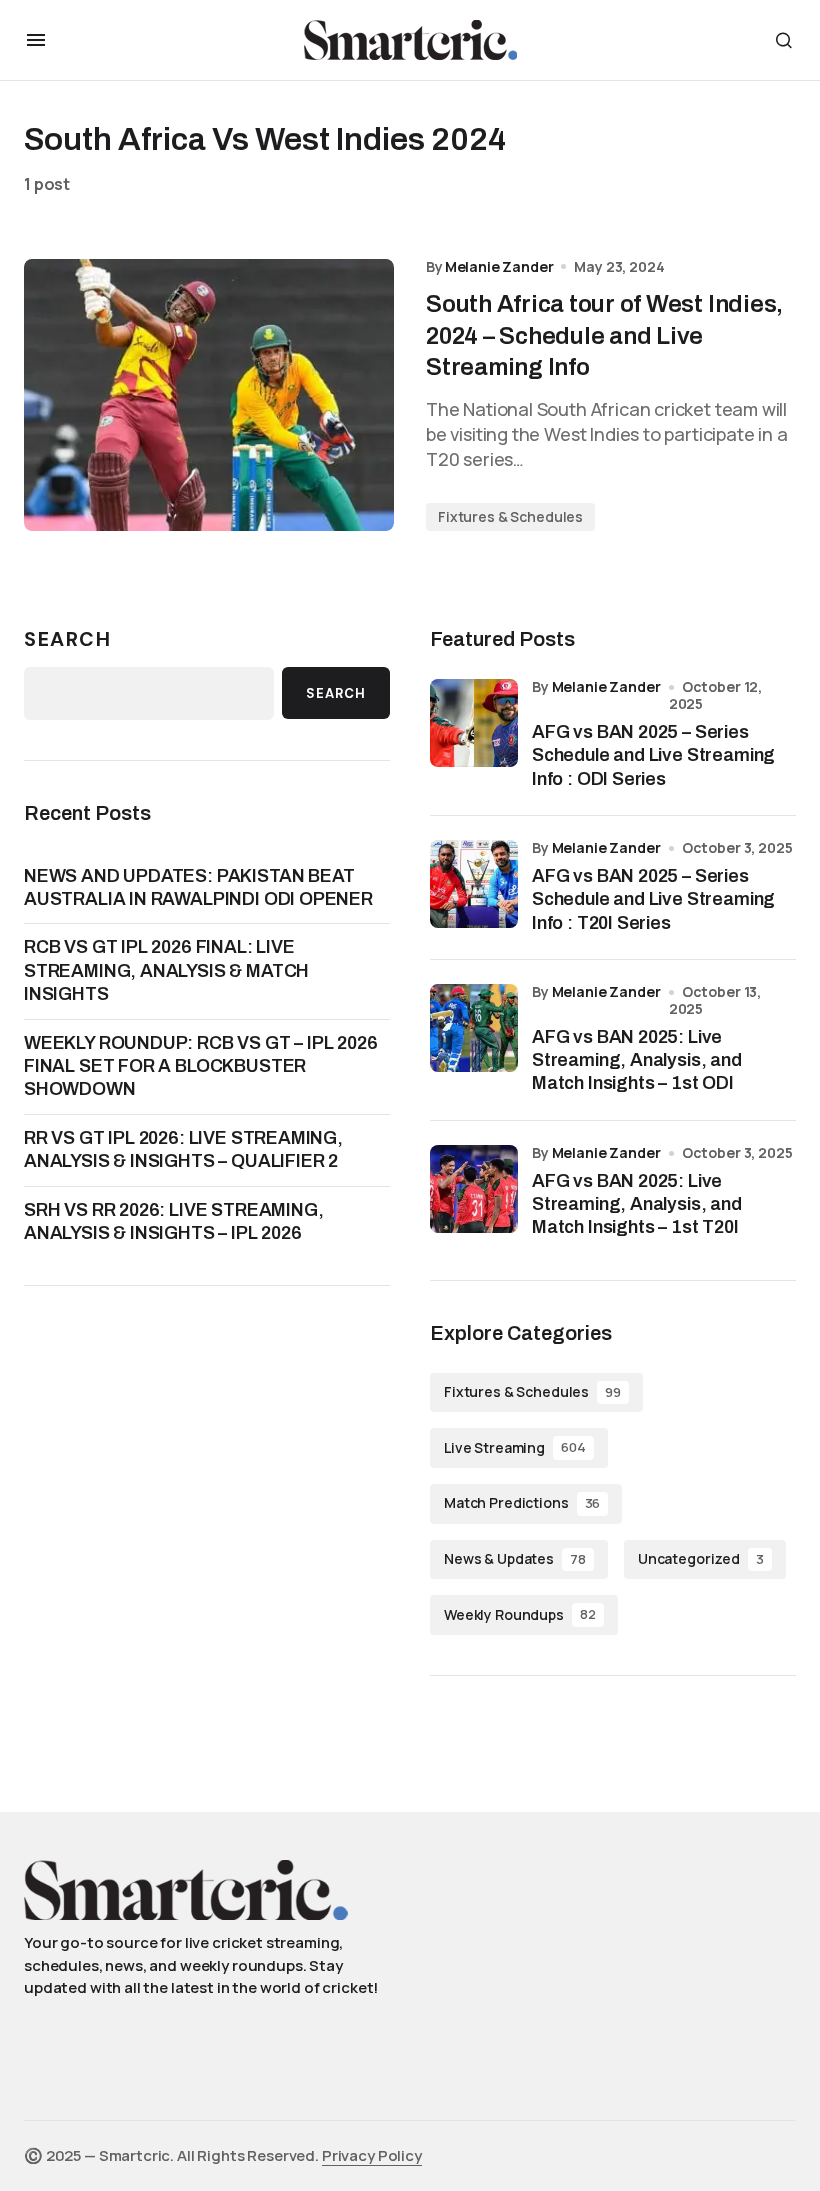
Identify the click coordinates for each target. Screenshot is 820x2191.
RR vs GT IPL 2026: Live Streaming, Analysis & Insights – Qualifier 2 (183, 1149)
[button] (36, 40)
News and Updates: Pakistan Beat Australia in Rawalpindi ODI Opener (198, 887)
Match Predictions (522, 1502)
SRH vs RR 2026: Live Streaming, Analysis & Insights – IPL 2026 (173, 1221)
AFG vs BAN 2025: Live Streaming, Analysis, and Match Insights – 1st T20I (637, 1204)
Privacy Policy (372, 2155)
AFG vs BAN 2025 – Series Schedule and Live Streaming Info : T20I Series (653, 899)
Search (68, 639)
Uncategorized (701, 1558)
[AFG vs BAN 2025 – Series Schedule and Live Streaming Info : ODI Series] (474, 723)
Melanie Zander (606, 686)
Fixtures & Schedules (510, 516)
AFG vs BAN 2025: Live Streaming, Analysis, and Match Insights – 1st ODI (637, 1060)
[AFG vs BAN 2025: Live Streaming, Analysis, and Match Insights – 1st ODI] (474, 1028)
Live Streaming (515, 1447)
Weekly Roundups (520, 1614)
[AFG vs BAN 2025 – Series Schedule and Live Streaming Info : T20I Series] (474, 884)
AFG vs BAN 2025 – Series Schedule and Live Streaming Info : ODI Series (653, 755)
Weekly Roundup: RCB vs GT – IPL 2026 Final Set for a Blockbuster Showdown (201, 1066)
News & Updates (515, 1558)
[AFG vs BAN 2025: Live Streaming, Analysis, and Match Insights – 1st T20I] (474, 1189)
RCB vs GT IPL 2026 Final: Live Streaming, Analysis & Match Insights (166, 970)
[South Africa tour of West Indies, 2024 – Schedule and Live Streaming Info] (209, 395)
